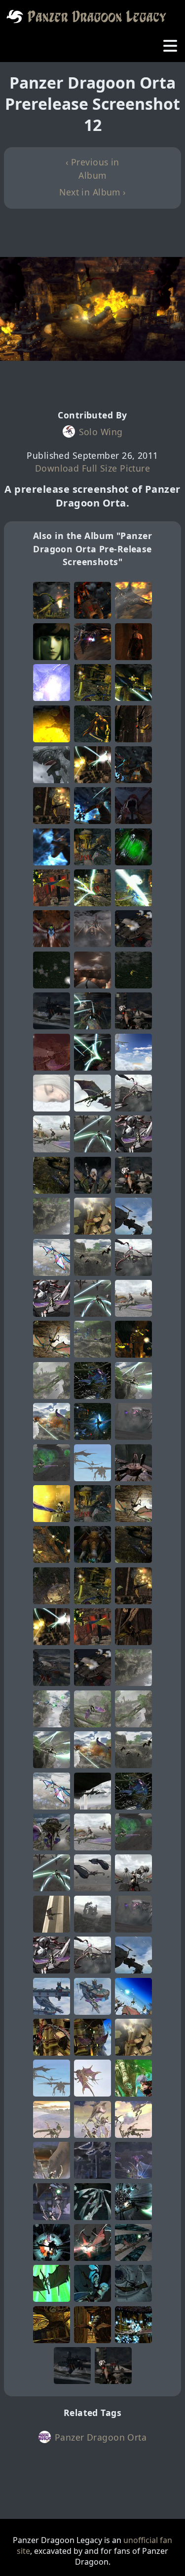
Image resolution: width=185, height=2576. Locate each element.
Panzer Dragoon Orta (101, 2437)
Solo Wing (101, 432)
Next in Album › (92, 192)
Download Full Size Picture (92, 468)
